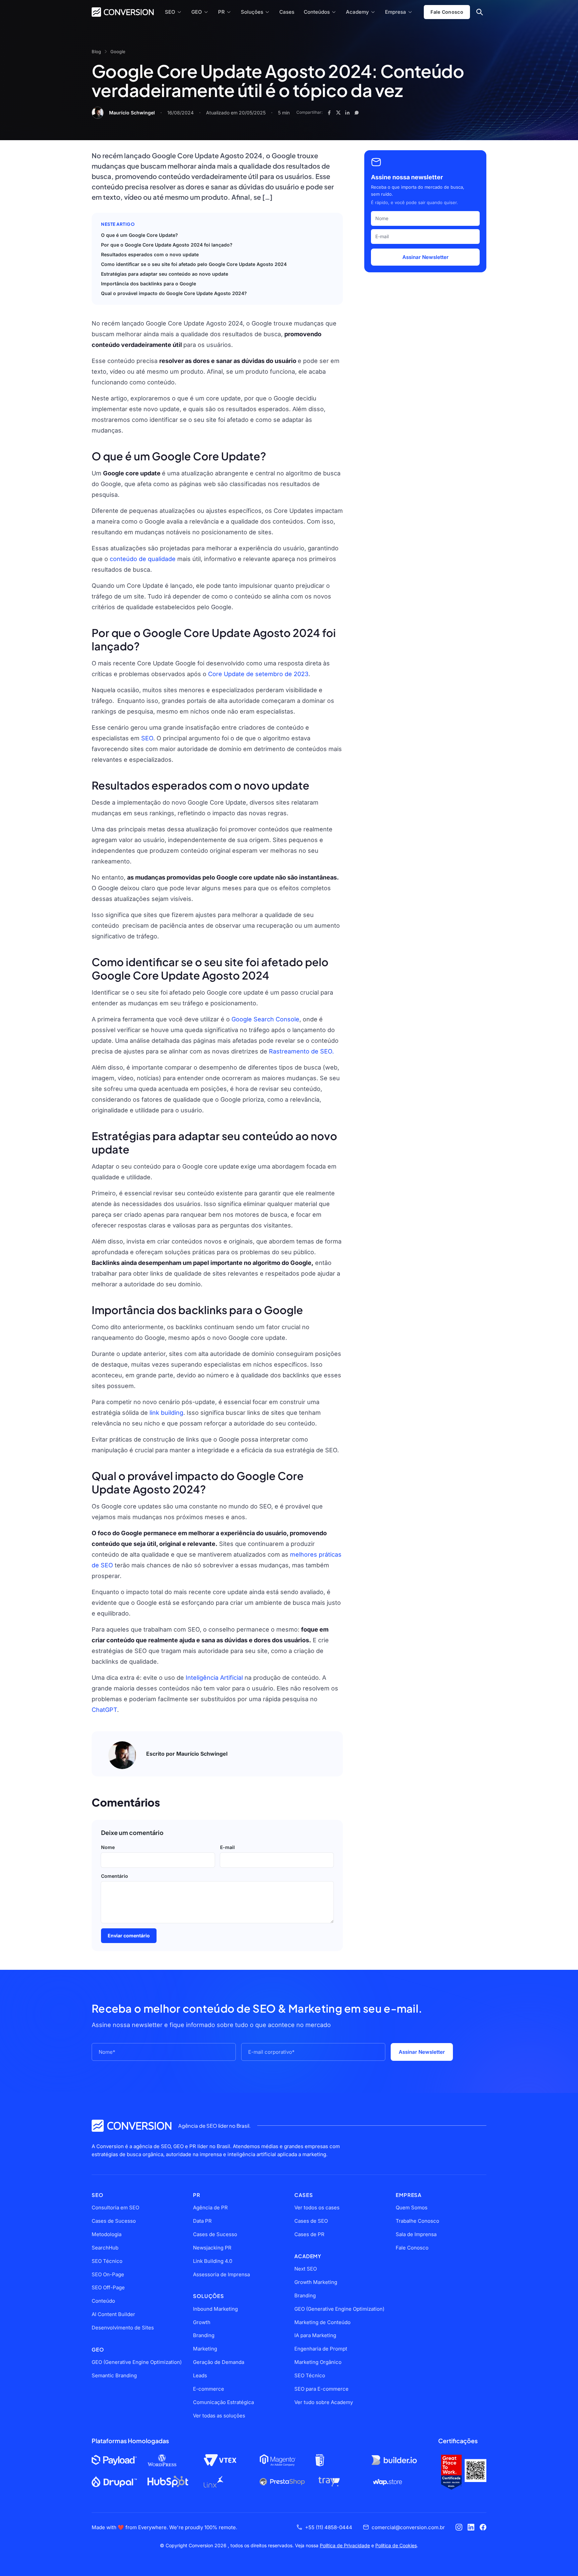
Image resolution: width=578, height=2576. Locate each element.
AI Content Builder (113, 2314)
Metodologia (107, 2234)
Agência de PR (210, 2207)
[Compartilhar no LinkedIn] (347, 113)
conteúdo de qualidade (143, 559)
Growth (202, 2322)
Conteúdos (317, 12)
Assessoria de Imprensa (221, 2274)
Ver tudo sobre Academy (324, 2402)
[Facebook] (483, 2527)
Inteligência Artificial (215, 1678)
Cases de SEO (311, 2221)
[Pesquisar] (479, 12)
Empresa (396, 12)
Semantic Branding (114, 2375)
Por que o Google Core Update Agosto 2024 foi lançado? (167, 245)
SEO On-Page (108, 2274)
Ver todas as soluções (219, 2416)
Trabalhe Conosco (417, 2221)
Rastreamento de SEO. (301, 1051)
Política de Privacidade (345, 2545)
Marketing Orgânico (318, 2362)
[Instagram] (459, 2527)
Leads (200, 2375)
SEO (170, 12)
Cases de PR (309, 2234)
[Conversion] (123, 12)
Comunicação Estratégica (223, 2402)
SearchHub (105, 2248)
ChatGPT (104, 1710)
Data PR (202, 2221)
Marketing (205, 2349)
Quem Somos (412, 2207)
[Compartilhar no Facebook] (329, 113)
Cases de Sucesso (114, 2221)
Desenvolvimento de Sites (123, 2328)
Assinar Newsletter (425, 257)
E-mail (227, 1847)
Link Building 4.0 (213, 2261)
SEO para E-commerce (321, 2389)
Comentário (115, 1876)
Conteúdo (103, 2301)
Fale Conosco (447, 12)
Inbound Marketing (215, 2309)
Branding (204, 2335)
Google (118, 52)
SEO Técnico (107, 2261)
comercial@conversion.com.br (408, 2527)
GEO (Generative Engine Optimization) (137, 2362)
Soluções (252, 12)
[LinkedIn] (471, 2527)
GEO (197, 12)
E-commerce (209, 2389)
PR (221, 12)
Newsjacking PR (212, 2248)
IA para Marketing (315, 2335)
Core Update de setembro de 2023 (258, 674)
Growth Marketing (316, 2282)
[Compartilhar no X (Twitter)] (338, 113)
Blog (96, 52)
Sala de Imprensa (416, 2234)
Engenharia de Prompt (321, 2349)
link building (166, 1413)
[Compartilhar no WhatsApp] (357, 113)
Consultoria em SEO (115, 2207)
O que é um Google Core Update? (139, 235)
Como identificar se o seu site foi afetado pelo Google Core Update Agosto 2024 (194, 264)
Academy (357, 12)
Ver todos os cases (317, 2207)
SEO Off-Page (108, 2287)
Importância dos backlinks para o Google (149, 284)
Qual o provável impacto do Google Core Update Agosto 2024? (174, 293)
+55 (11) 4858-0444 (329, 2527)
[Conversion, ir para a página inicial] (132, 2126)
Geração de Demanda (219, 2362)
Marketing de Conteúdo (322, 2322)
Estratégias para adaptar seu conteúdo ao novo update (165, 274)
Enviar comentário (129, 1936)
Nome (108, 1847)
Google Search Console (265, 1019)
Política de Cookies (396, 2545)
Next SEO (306, 2269)
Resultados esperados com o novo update (150, 254)
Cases (287, 12)
